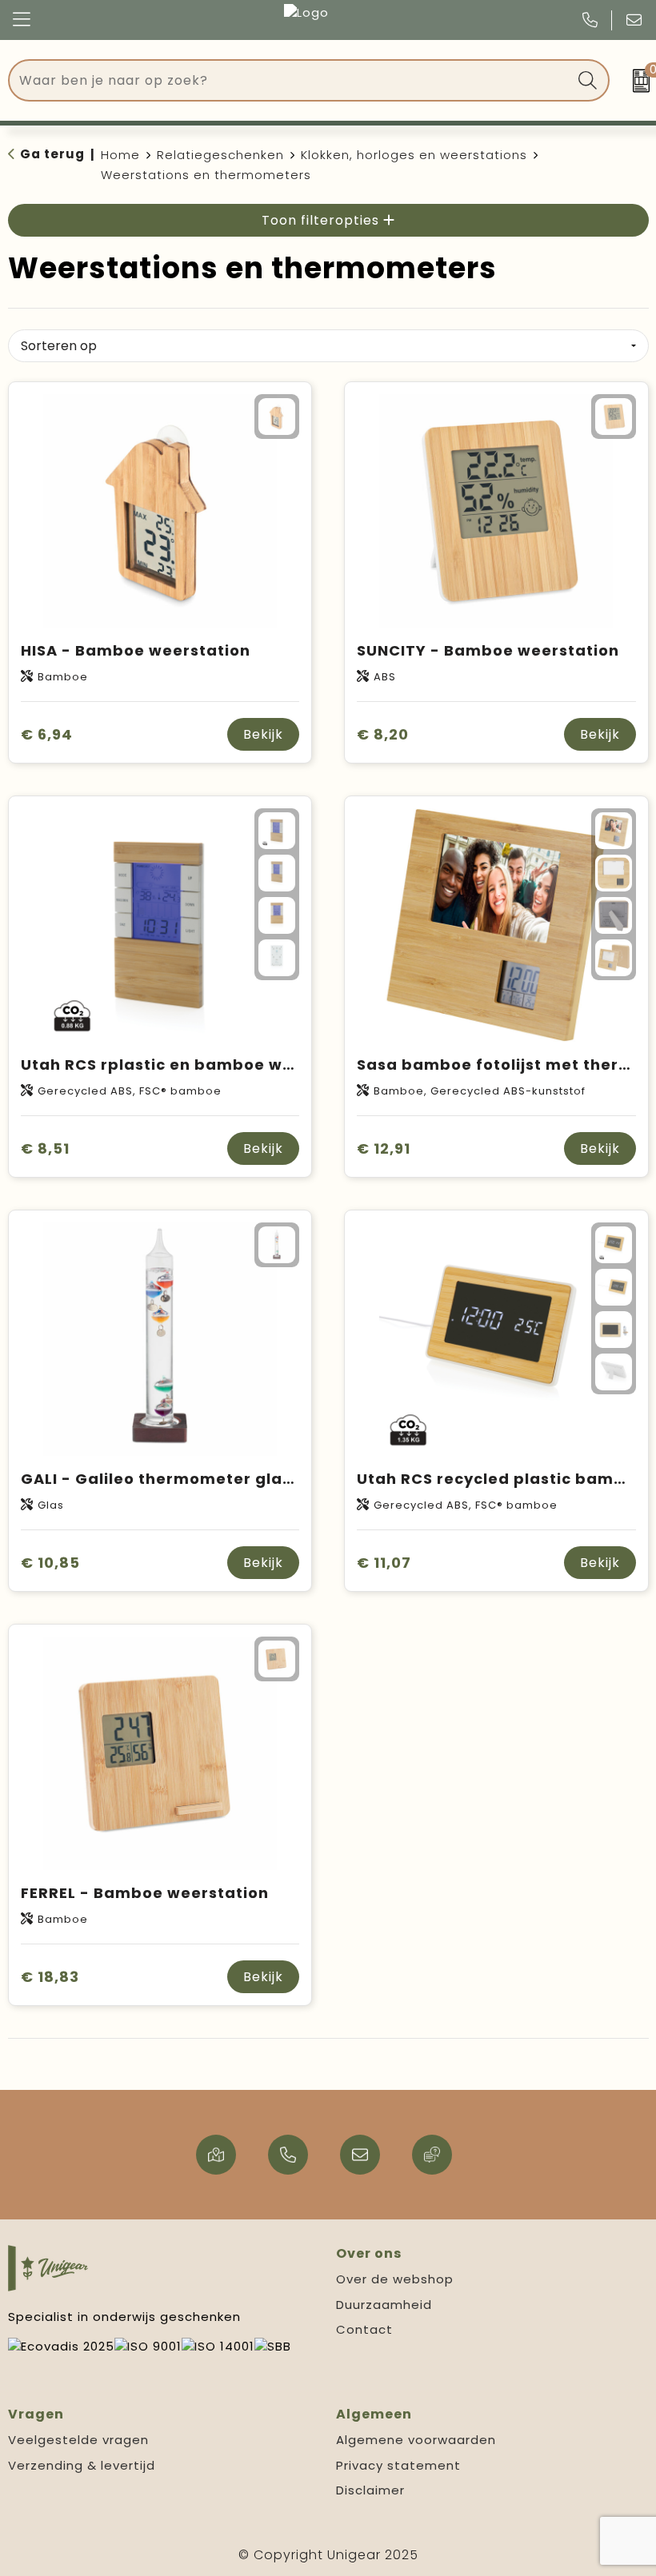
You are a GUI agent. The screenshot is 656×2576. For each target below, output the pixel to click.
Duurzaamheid (384, 2305)
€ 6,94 (47, 734)
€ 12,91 (384, 1148)
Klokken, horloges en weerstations (414, 155)
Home (120, 155)
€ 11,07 (384, 1563)
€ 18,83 (50, 1977)
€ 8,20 (383, 734)
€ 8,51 (45, 1148)
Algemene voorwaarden (416, 2440)
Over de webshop (395, 2279)
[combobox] (291, 80)
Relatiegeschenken (220, 155)
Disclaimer (370, 2490)
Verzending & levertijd (82, 2465)
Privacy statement (398, 2465)
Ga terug (52, 154)
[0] (636, 81)
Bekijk (263, 734)
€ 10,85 (50, 1563)
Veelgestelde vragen (78, 2440)
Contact (364, 2329)
